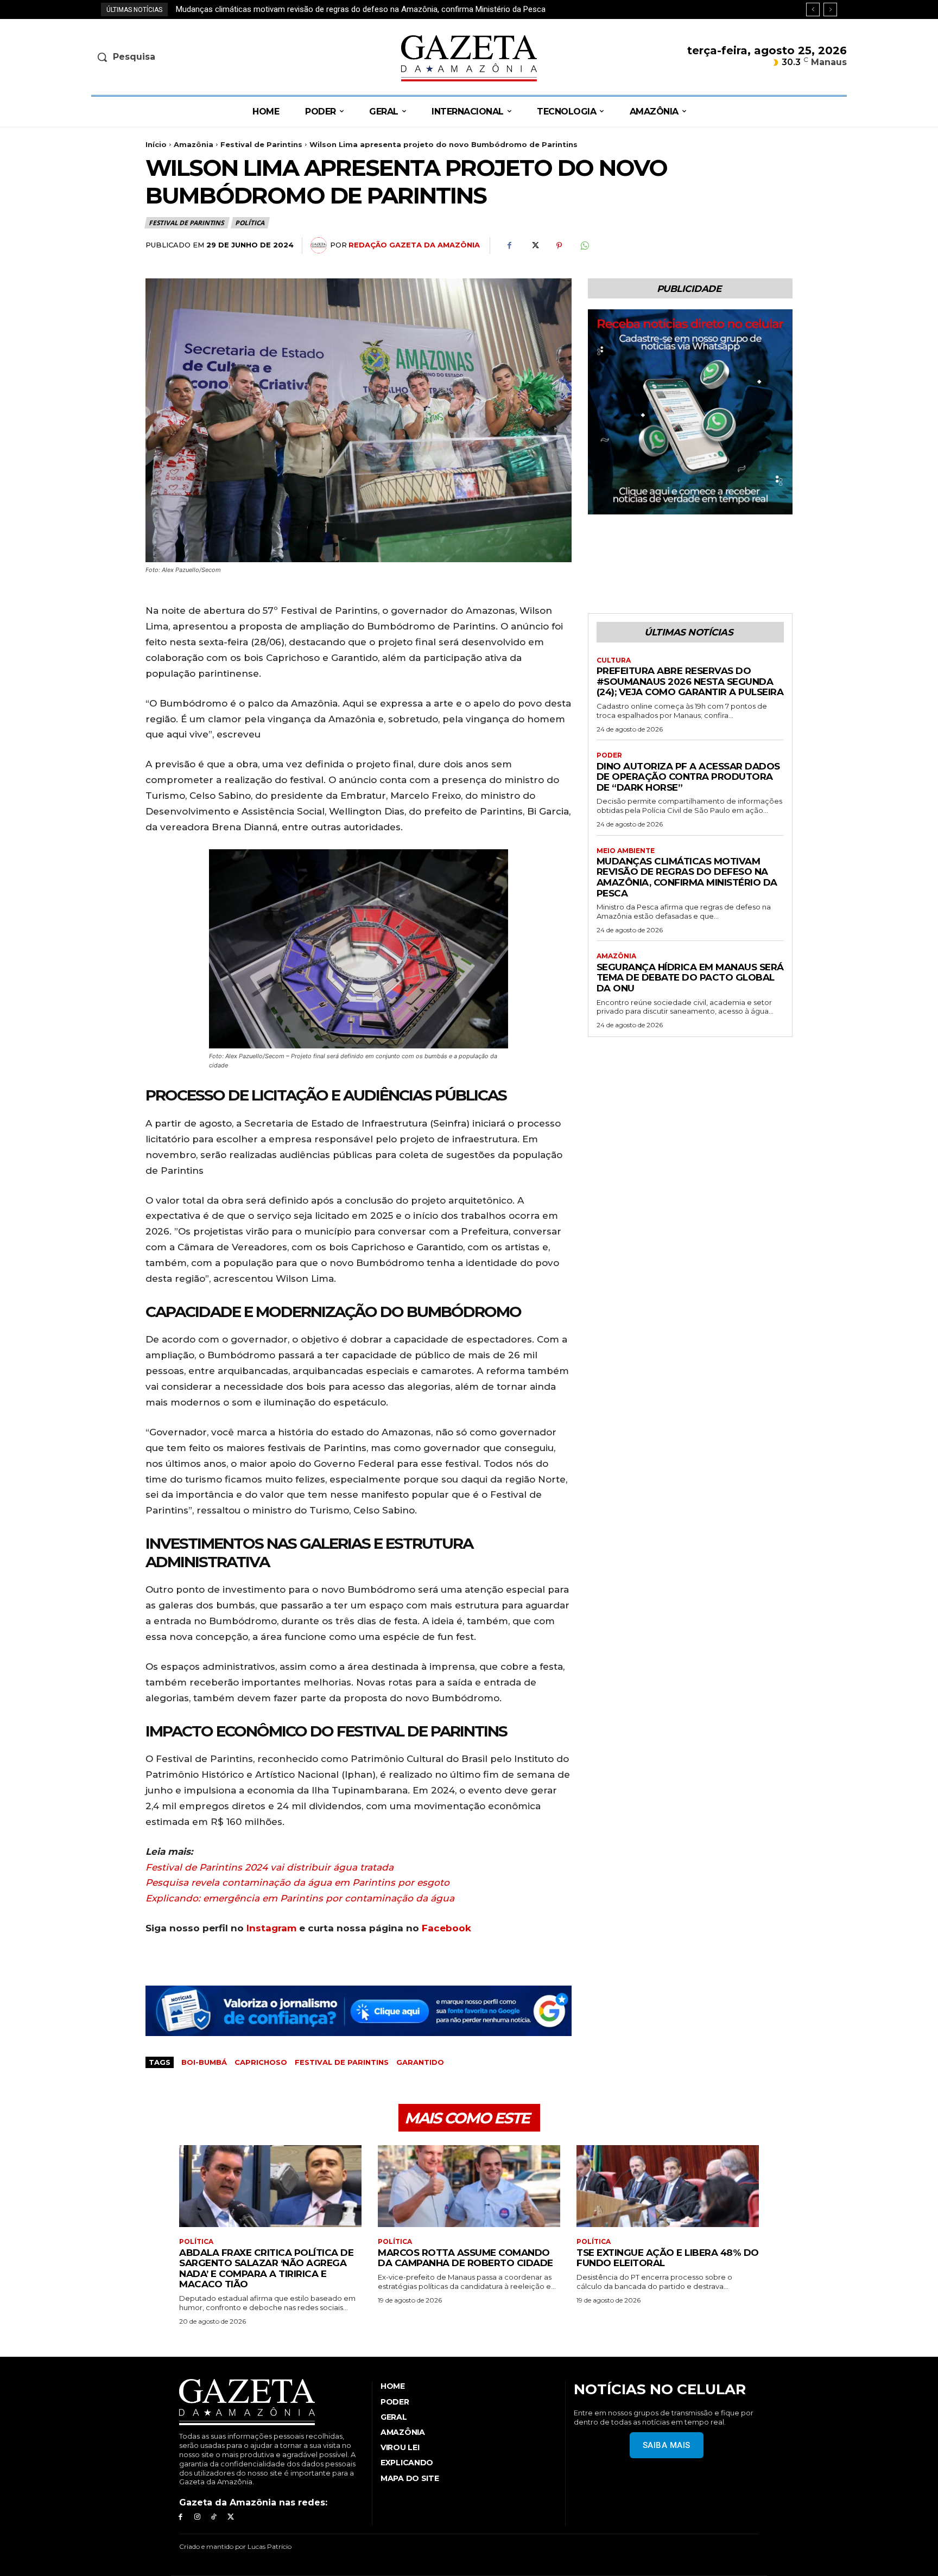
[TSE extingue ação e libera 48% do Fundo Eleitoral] (668, 2186)
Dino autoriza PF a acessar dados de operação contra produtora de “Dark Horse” (688, 777)
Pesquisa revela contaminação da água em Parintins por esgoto (297, 1882)
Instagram (271, 1928)
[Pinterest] (559, 246)
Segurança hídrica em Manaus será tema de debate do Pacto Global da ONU (312, 9)
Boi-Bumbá (204, 2062)
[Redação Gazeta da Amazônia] (320, 245)
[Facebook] (509, 246)
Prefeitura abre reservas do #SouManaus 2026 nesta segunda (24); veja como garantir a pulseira (690, 681)
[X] (534, 246)
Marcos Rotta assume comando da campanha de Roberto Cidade (465, 2258)
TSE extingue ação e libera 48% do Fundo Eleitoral (668, 2258)
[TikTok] (214, 2517)
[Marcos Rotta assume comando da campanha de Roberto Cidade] (469, 2186)
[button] (179, 57)
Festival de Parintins (261, 144)
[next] (830, 9)
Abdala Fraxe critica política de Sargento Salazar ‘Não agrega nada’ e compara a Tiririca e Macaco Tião (266, 2269)
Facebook (446, 1928)
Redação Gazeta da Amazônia (414, 245)
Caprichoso (261, 2062)
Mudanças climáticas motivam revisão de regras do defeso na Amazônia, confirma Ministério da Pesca (687, 877)
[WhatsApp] (584, 246)
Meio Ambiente (626, 851)
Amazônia (194, 144)
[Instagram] (197, 2517)
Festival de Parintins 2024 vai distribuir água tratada (270, 1867)
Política (250, 223)
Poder (609, 755)
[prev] (813, 9)
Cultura (614, 660)
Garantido (420, 2062)
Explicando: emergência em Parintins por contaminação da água (300, 1898)
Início (156, 144)
